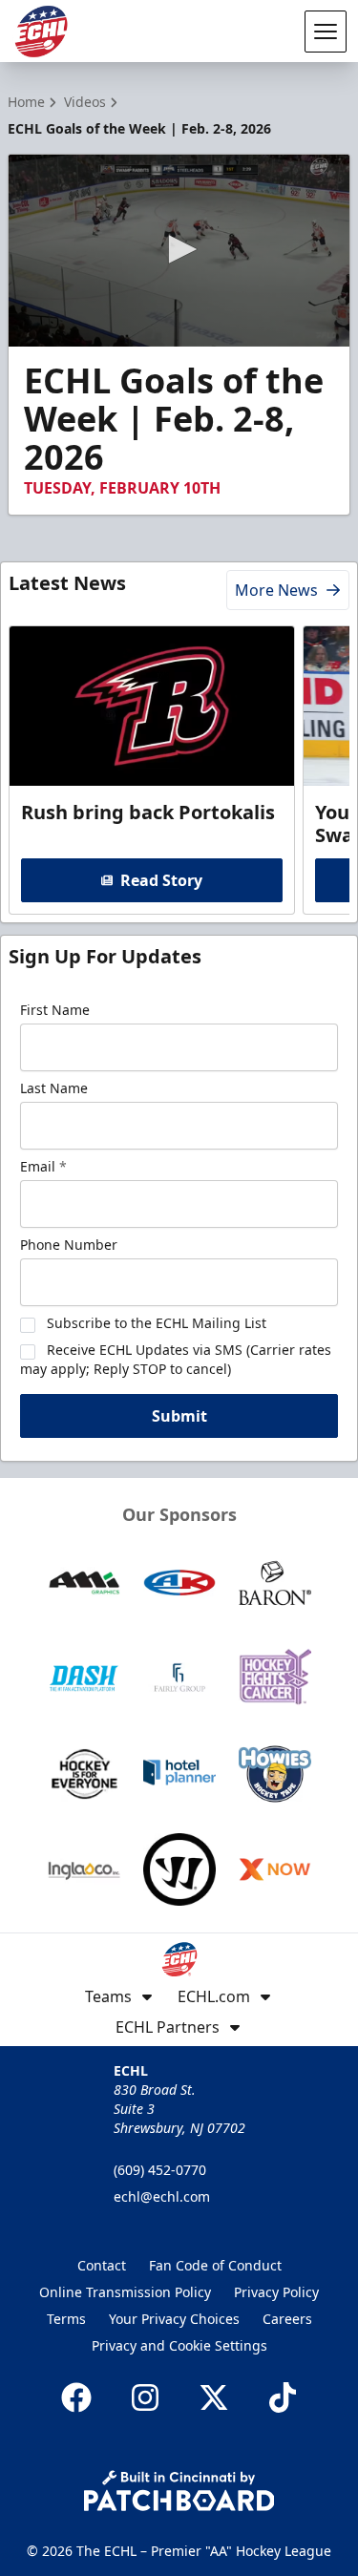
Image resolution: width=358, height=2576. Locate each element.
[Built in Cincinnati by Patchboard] (179, 2491)
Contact (102, 2265)
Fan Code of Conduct (215, 2265)
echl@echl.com (162, 2196)
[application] (179, 251)
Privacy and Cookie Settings (179, 2345)
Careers (287, 2319)
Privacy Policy (276, 2292)
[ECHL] (41, 32)
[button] (179, 249)
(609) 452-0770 (160, 2170)
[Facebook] (76, 2397)
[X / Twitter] (214, 2397)
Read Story (161, 880)
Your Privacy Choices (174, 2319)
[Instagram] (145, 2397)
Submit (179, 1416)
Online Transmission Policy (125, 2292)
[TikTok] (283, 2397)
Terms (66, 2319)
